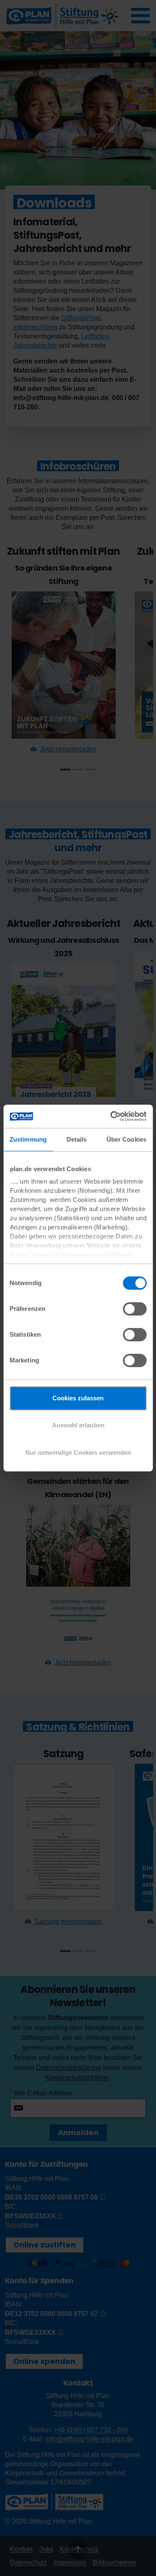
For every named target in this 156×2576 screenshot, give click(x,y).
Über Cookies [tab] (126, 1139)
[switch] (135, 1309)
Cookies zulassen (78, 1398)
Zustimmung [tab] (28, 1139)
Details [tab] (77, 1139)
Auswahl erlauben (78, 1425)
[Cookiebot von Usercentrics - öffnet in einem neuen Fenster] (111, 1116)
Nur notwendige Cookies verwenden (78, 1452)
